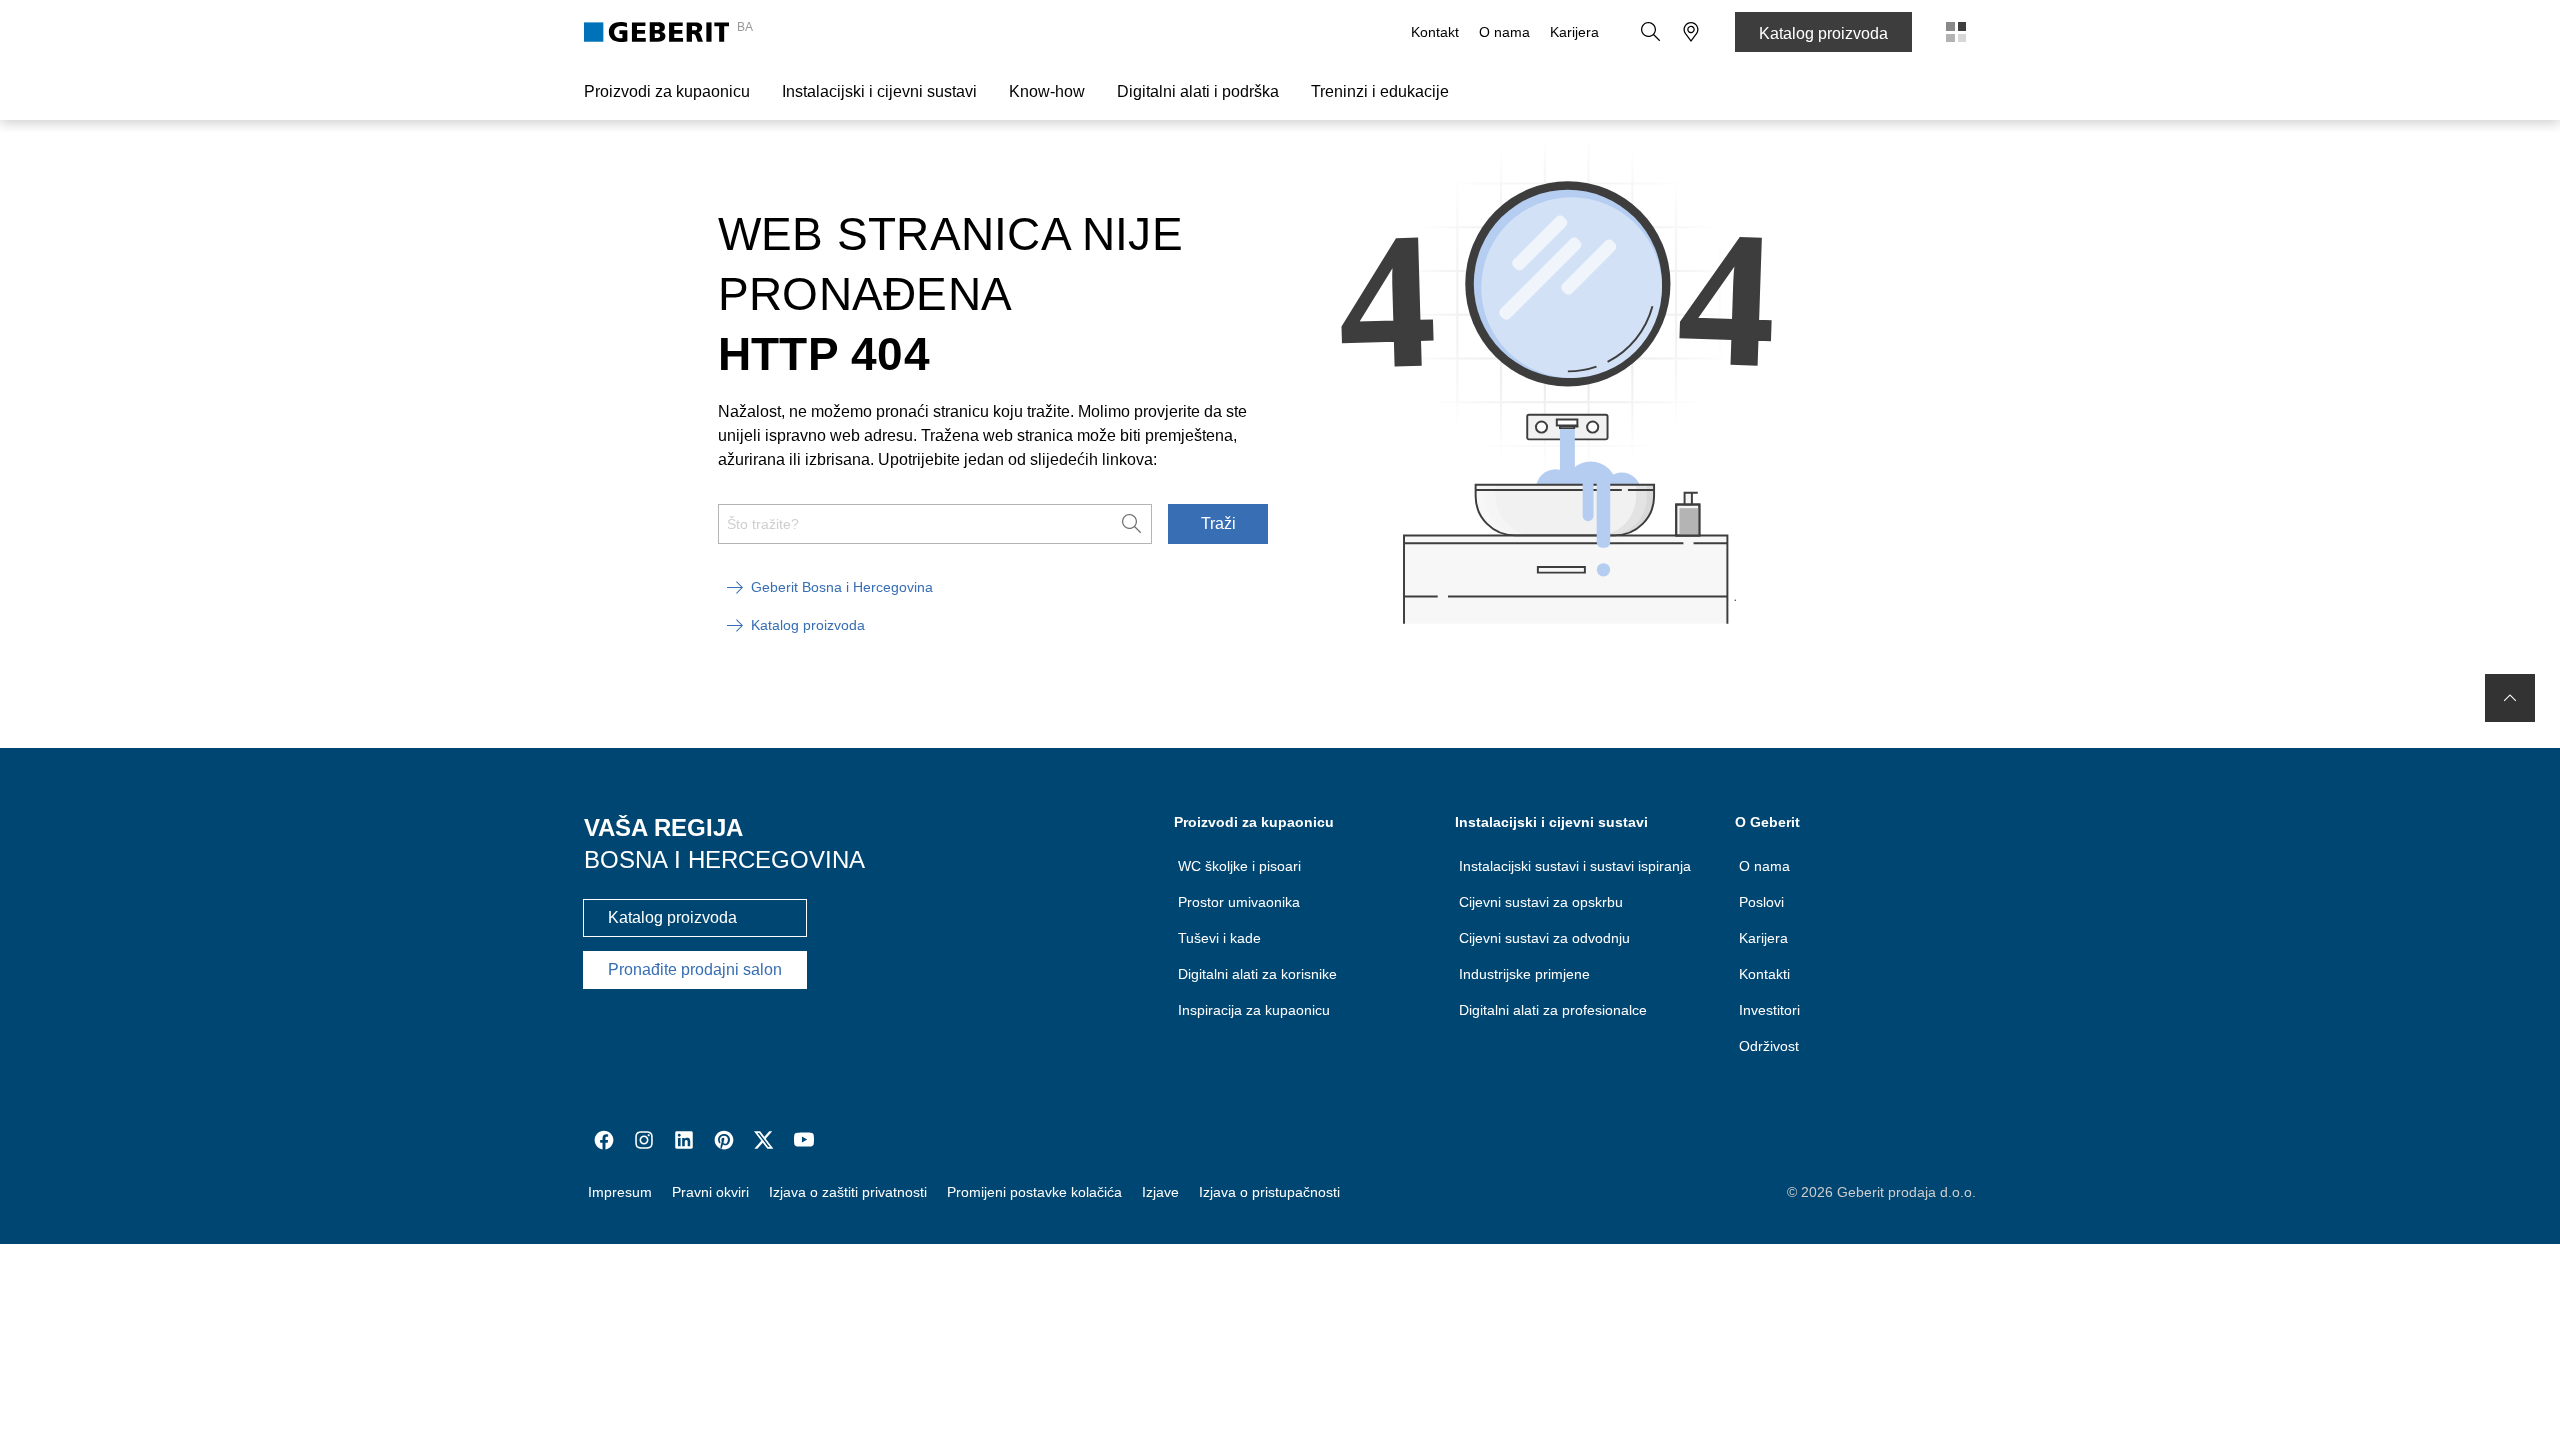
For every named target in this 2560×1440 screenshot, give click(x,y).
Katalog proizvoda (1823, 33)
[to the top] (2510, 698)
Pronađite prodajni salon (695, 969)
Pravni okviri (710, 1192)
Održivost (1769, 1046)
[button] (1651, 32)
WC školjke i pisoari (1239, 866)
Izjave (1160, 1192)
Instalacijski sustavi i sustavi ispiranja (1575, 866)
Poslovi (1761, 902)
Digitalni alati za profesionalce (1553, 1010)
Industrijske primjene (1524, 974)
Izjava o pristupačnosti (1269, 1192)
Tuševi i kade (1219, 938)
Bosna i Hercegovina (724, 859)
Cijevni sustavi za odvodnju (1544, 938)
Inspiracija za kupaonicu (1254, 1010)
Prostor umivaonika (1239, 902)
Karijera (1574, 32)
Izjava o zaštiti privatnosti (848, 1192)
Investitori (1769, 1010)
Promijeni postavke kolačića (1034, 1192)
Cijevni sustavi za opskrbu (1541, 902)
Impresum (620, 1192)
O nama (1504, 32)
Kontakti (1764, 974)
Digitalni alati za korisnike (1257, 974)
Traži (1218, 523)
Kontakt (1435, 32)
